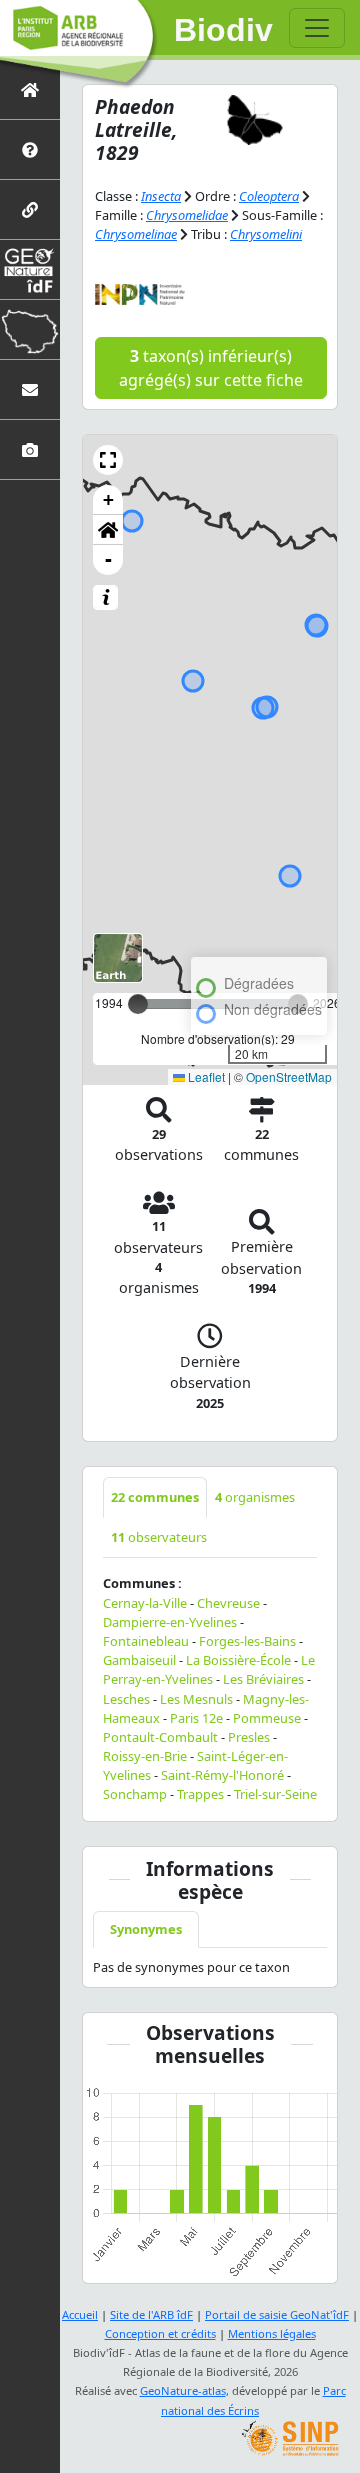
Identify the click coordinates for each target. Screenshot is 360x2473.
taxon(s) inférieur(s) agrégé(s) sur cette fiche (211, 368)
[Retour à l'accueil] (30, 89)
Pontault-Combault (160, 1737)
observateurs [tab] (159, 1537)
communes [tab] (155, 1497)
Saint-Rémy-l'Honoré (222, 1775)
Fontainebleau (146, 1641)
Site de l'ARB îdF (151, 2314)
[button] (108, 460)
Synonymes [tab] (146, 1929)
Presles (249, 1737)
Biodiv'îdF (224, 30)
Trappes (200, 1794)
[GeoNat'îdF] (30, 269)
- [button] (108, 559)
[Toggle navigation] (317, 28)
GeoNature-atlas (183, 2390)
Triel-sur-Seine (275, 1794)
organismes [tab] (255, 1497)
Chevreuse (228, 1603)
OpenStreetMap (289, 1076)
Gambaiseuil (139, 1660)
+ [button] (108, 499)
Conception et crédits (160, 2333)
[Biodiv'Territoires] (30, 329)
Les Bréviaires (263, 1679)
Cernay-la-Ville (145, 1603)
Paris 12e (196, 1718)
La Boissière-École (238, 1660)
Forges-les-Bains (247, 1641)
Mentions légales (272, 2333)
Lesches (126, 1699)
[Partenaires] (30, 209)
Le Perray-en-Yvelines (209, 1669)
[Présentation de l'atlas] (30, 149)
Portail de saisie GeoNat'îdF (277, 2314)
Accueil (80, 2314)
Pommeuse (267, 1718)
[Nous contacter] (30, 389)
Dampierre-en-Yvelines (170, 1622)
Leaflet (205, 1076)
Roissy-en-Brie (145, 1756)
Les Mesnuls (196, 1699)
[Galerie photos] (30, 449)
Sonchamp (135, 1794)
